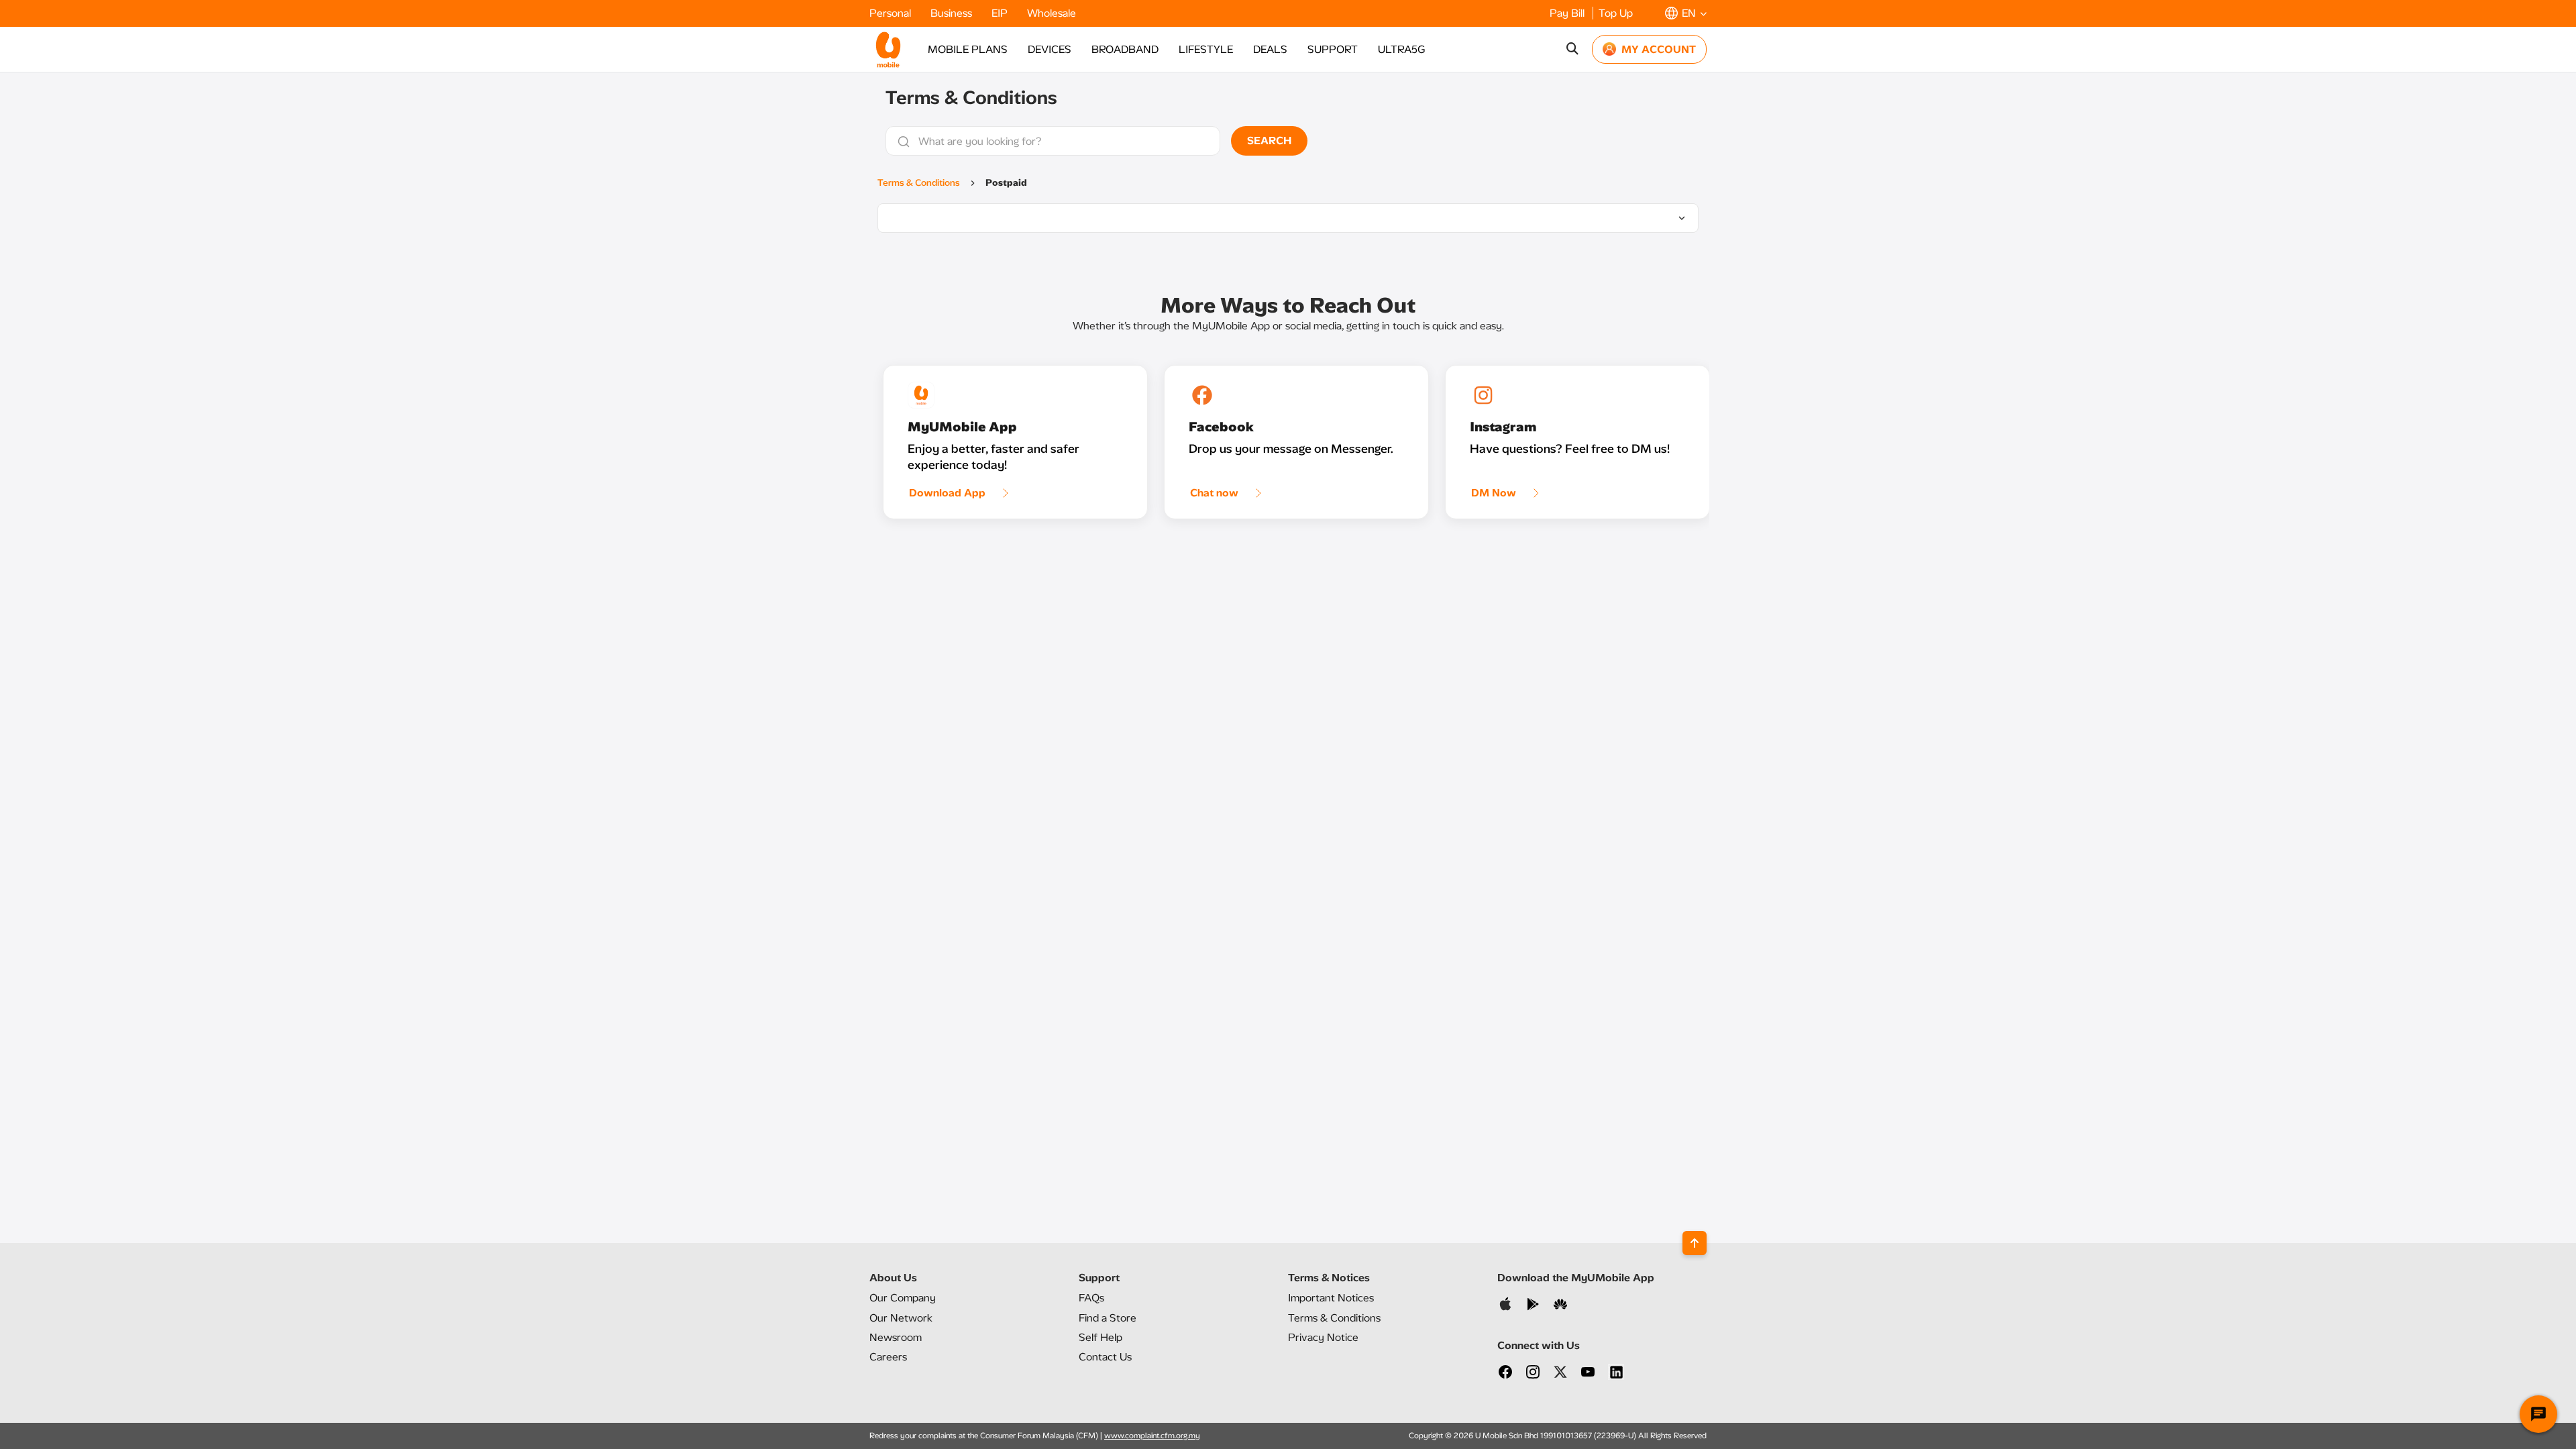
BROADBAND (1125, 49)
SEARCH (1269, 141)
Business (953, 13)
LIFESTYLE (1206, 49)
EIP (1001, 13)
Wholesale (1052, 13)
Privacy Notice (1323, 1337)
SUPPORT (1333, 49)
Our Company (903, 1298)
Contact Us (1105, 1357)
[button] (1686, 13)
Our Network (901, 1318)
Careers (888, 1357)
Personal (892, 13)
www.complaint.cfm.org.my (1152, 1436)
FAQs (1091, 1298)
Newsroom (896, 1337)
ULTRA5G (1401, 49)
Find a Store (1108, 1318)
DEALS (1270, 49)
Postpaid (1006, 183)
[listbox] (1288, 218)
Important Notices (1331, 1298)
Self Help (1101, 1337)
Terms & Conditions (919, 183)
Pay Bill (1568, 13)
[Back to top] (1695, 1243)
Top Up (1616, 13)
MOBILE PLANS (968, 49)
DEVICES (1050, 49)
